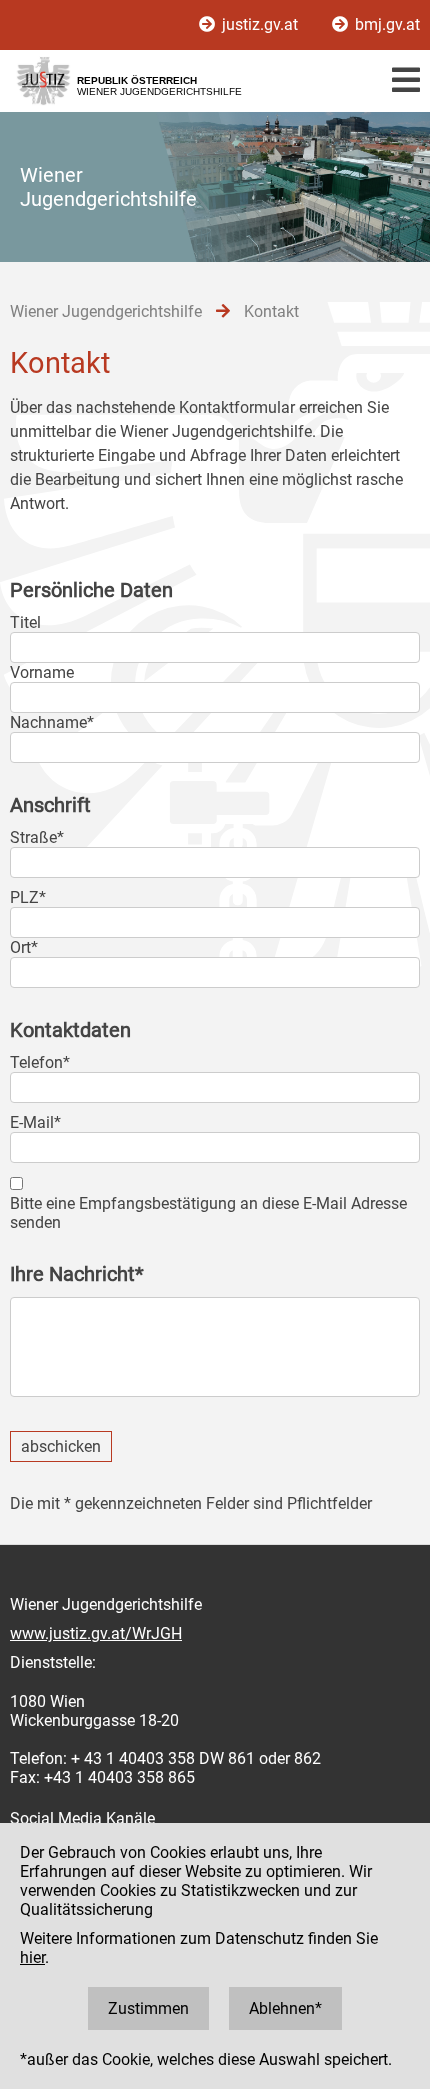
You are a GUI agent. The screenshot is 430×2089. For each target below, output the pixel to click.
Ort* (24, 947)
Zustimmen (148, 2008)
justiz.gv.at (260, 24)
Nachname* (52, 722)
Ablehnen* (285, 2008)
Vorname (42, 672)
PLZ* (28, 897)
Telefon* (40, 1062)
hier (32, 1957)
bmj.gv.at (385, 24)
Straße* (37, 837)
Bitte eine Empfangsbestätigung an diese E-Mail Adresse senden (208, 1213)
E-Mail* (35, 1122)
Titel (25, 622)
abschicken (61, 1446)
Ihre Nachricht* (77, 1274)
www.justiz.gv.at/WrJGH (96, 1633)
